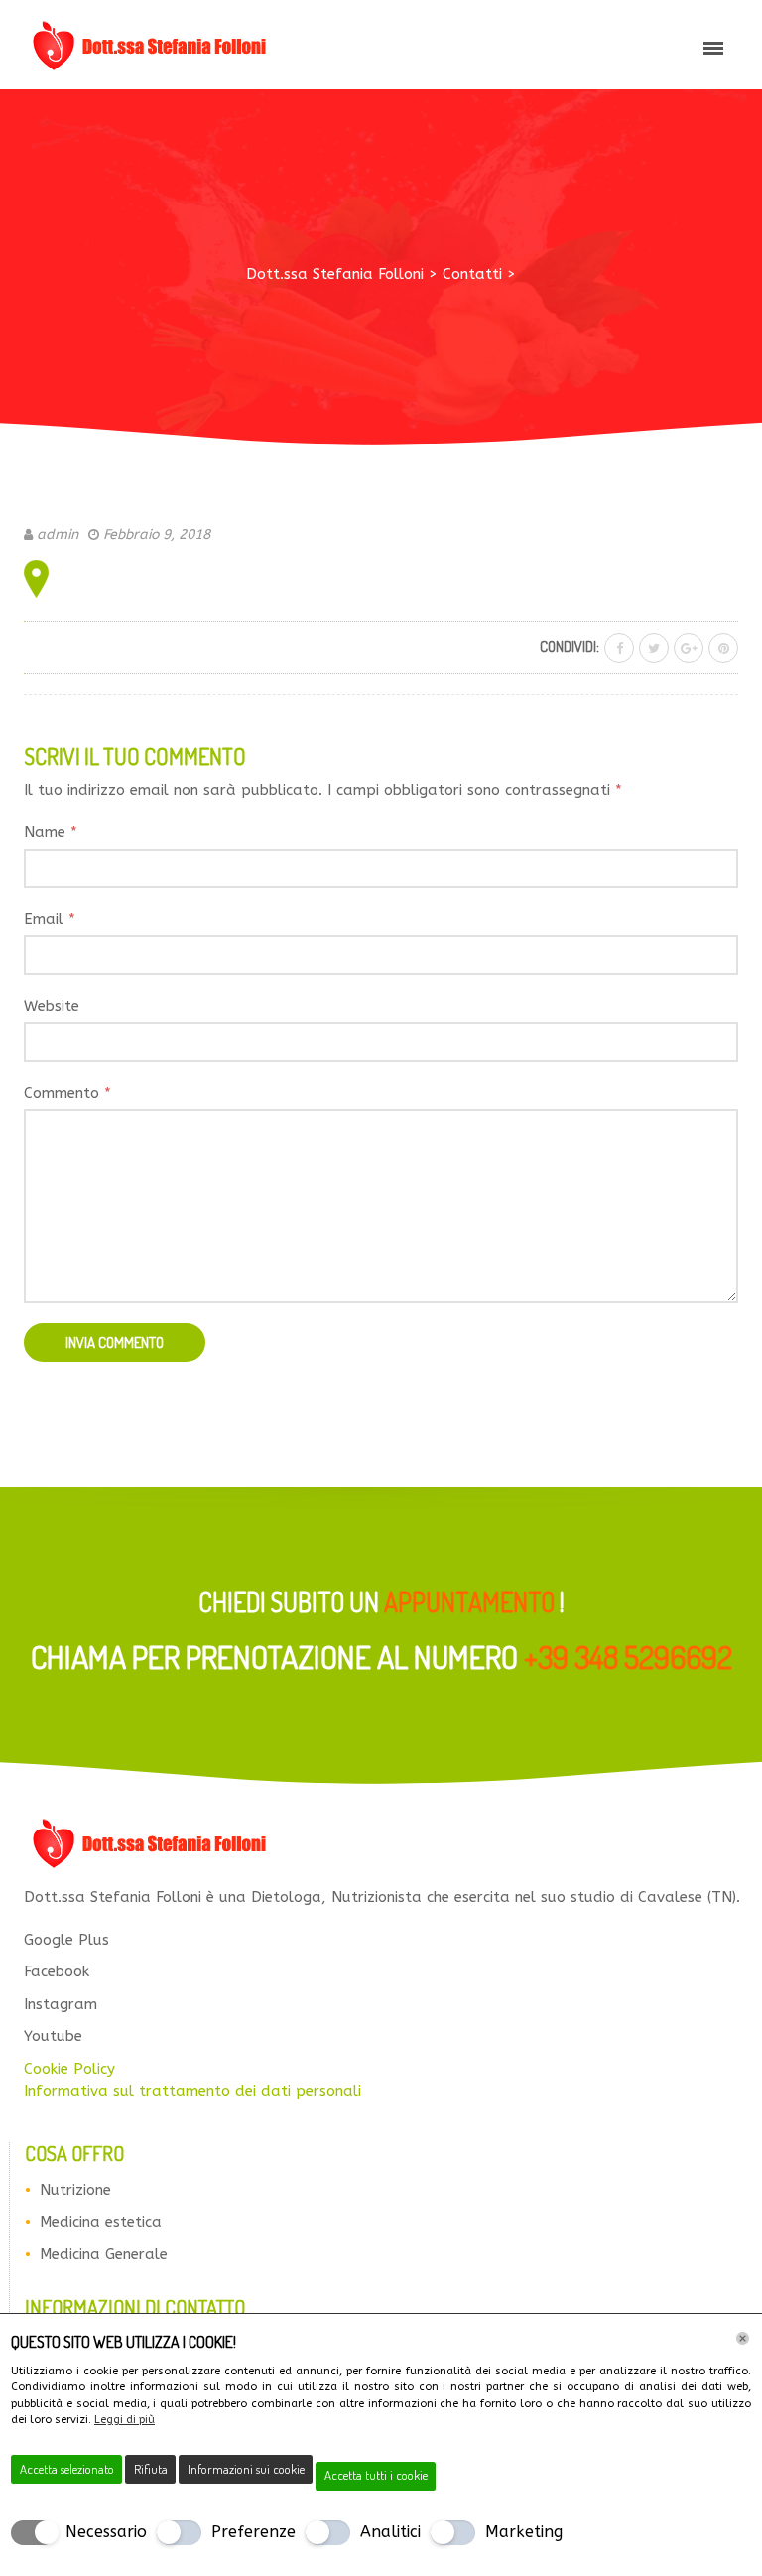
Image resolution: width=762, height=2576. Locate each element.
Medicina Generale (104, 2254)
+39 (628, 1656)
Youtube (53, 2036)
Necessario (106, 2532)
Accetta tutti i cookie (376, 2475)
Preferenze (254, 2532)
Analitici (390, 2532)
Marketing (524, 2532)
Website (52, 1006)
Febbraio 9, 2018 (157, 535)
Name (51, 832)
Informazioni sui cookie (246, 2469)
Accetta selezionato (67, 2469)
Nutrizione (75, 2190)
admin (58, 535)
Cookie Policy (69, 2069)
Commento (67, 1093)
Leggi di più (125, 2420)
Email (50, 919)
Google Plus (66, 1940)
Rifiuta (151, 2469)
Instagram (61, 2004)
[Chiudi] (743, 2338)
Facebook (57, 1971)
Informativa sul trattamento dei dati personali (192, 2091)
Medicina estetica (101, 2222)
